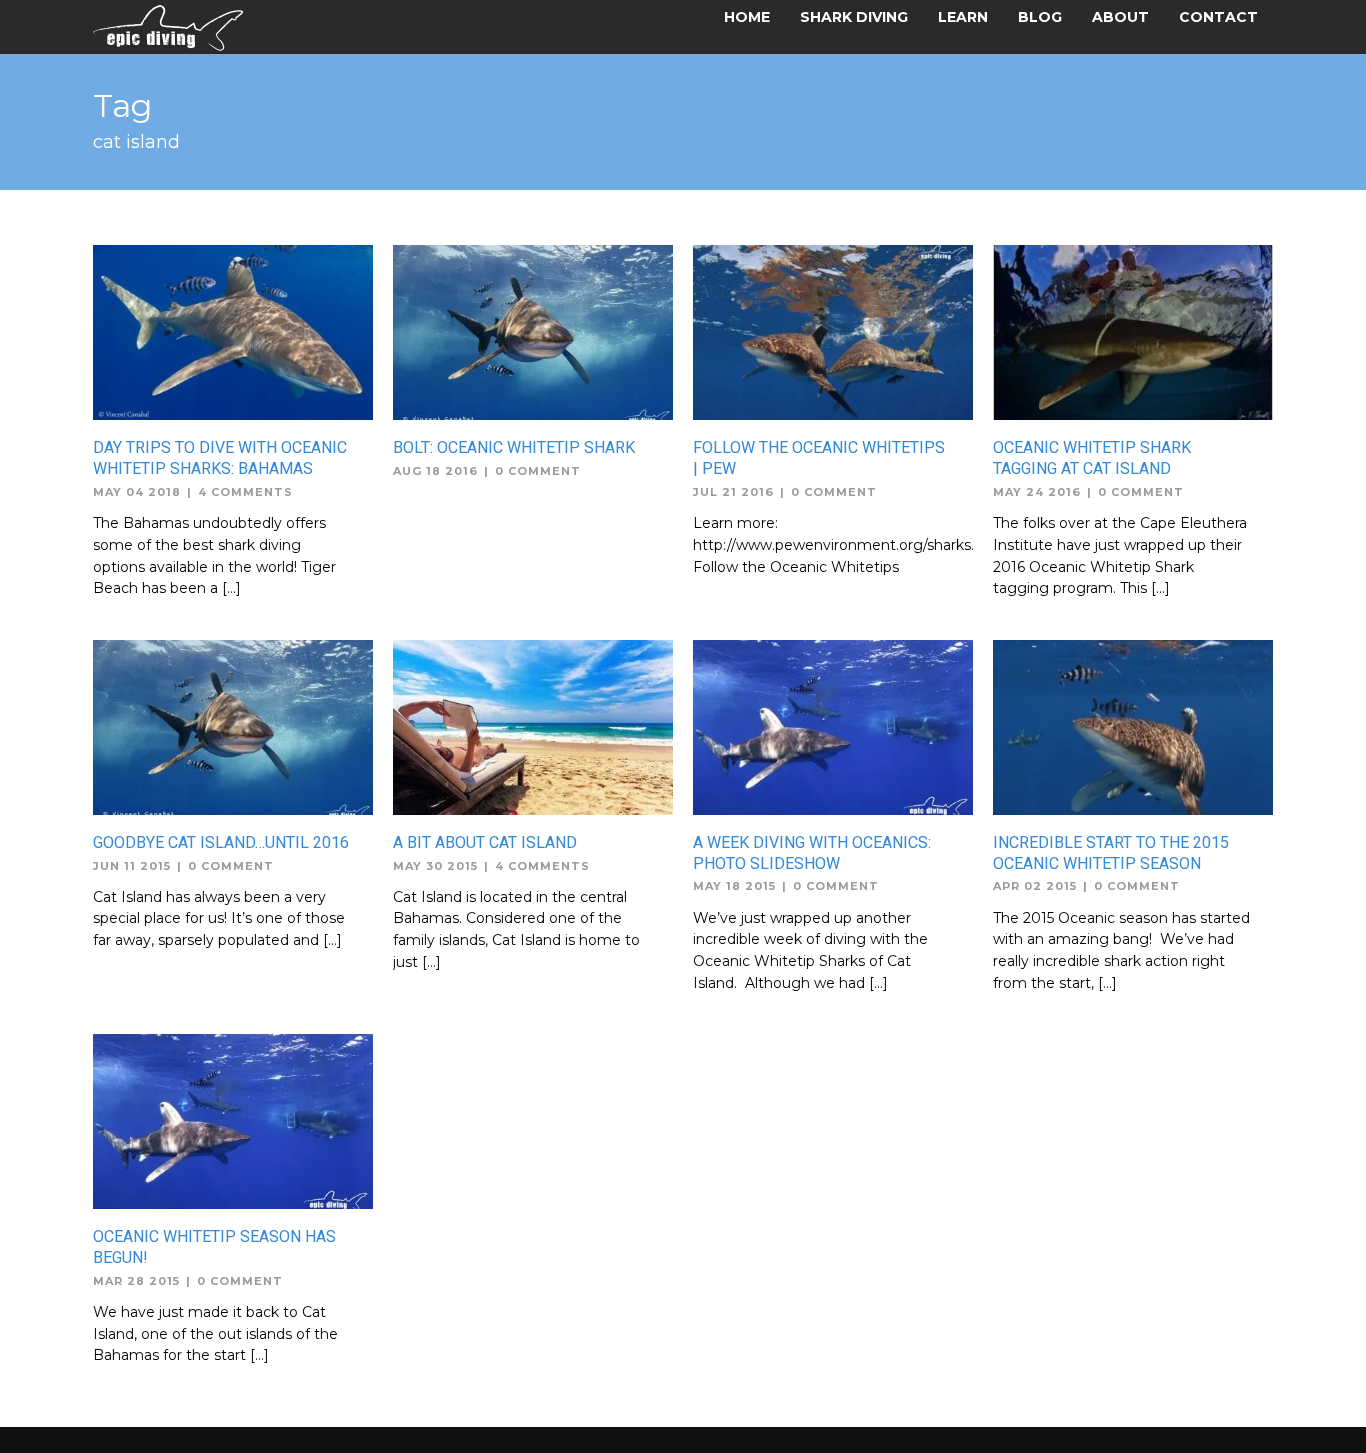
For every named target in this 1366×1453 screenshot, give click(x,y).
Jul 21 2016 (733, 492)
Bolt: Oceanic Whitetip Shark (514, 447)
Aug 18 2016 (435, 471)
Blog (1040, 17)
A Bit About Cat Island (485, 842)
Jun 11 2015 (132, 866)
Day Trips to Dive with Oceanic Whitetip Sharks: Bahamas (220, 458)
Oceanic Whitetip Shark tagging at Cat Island (1092, 458)
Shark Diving (854, 17)
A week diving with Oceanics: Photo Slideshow (812, 853)
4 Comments (245, 492)
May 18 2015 (734, 886)
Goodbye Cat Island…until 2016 (221, 842)
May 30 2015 (435, 866)
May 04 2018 (137, 492)
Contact (1218, 17)
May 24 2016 (1037, 492)
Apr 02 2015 (1035, 886)
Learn (963, 17)
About (1120, 17)
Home (747, 17)
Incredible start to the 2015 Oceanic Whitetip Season (1111, 853)
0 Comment (538, 471)
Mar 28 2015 (136, 1281)
